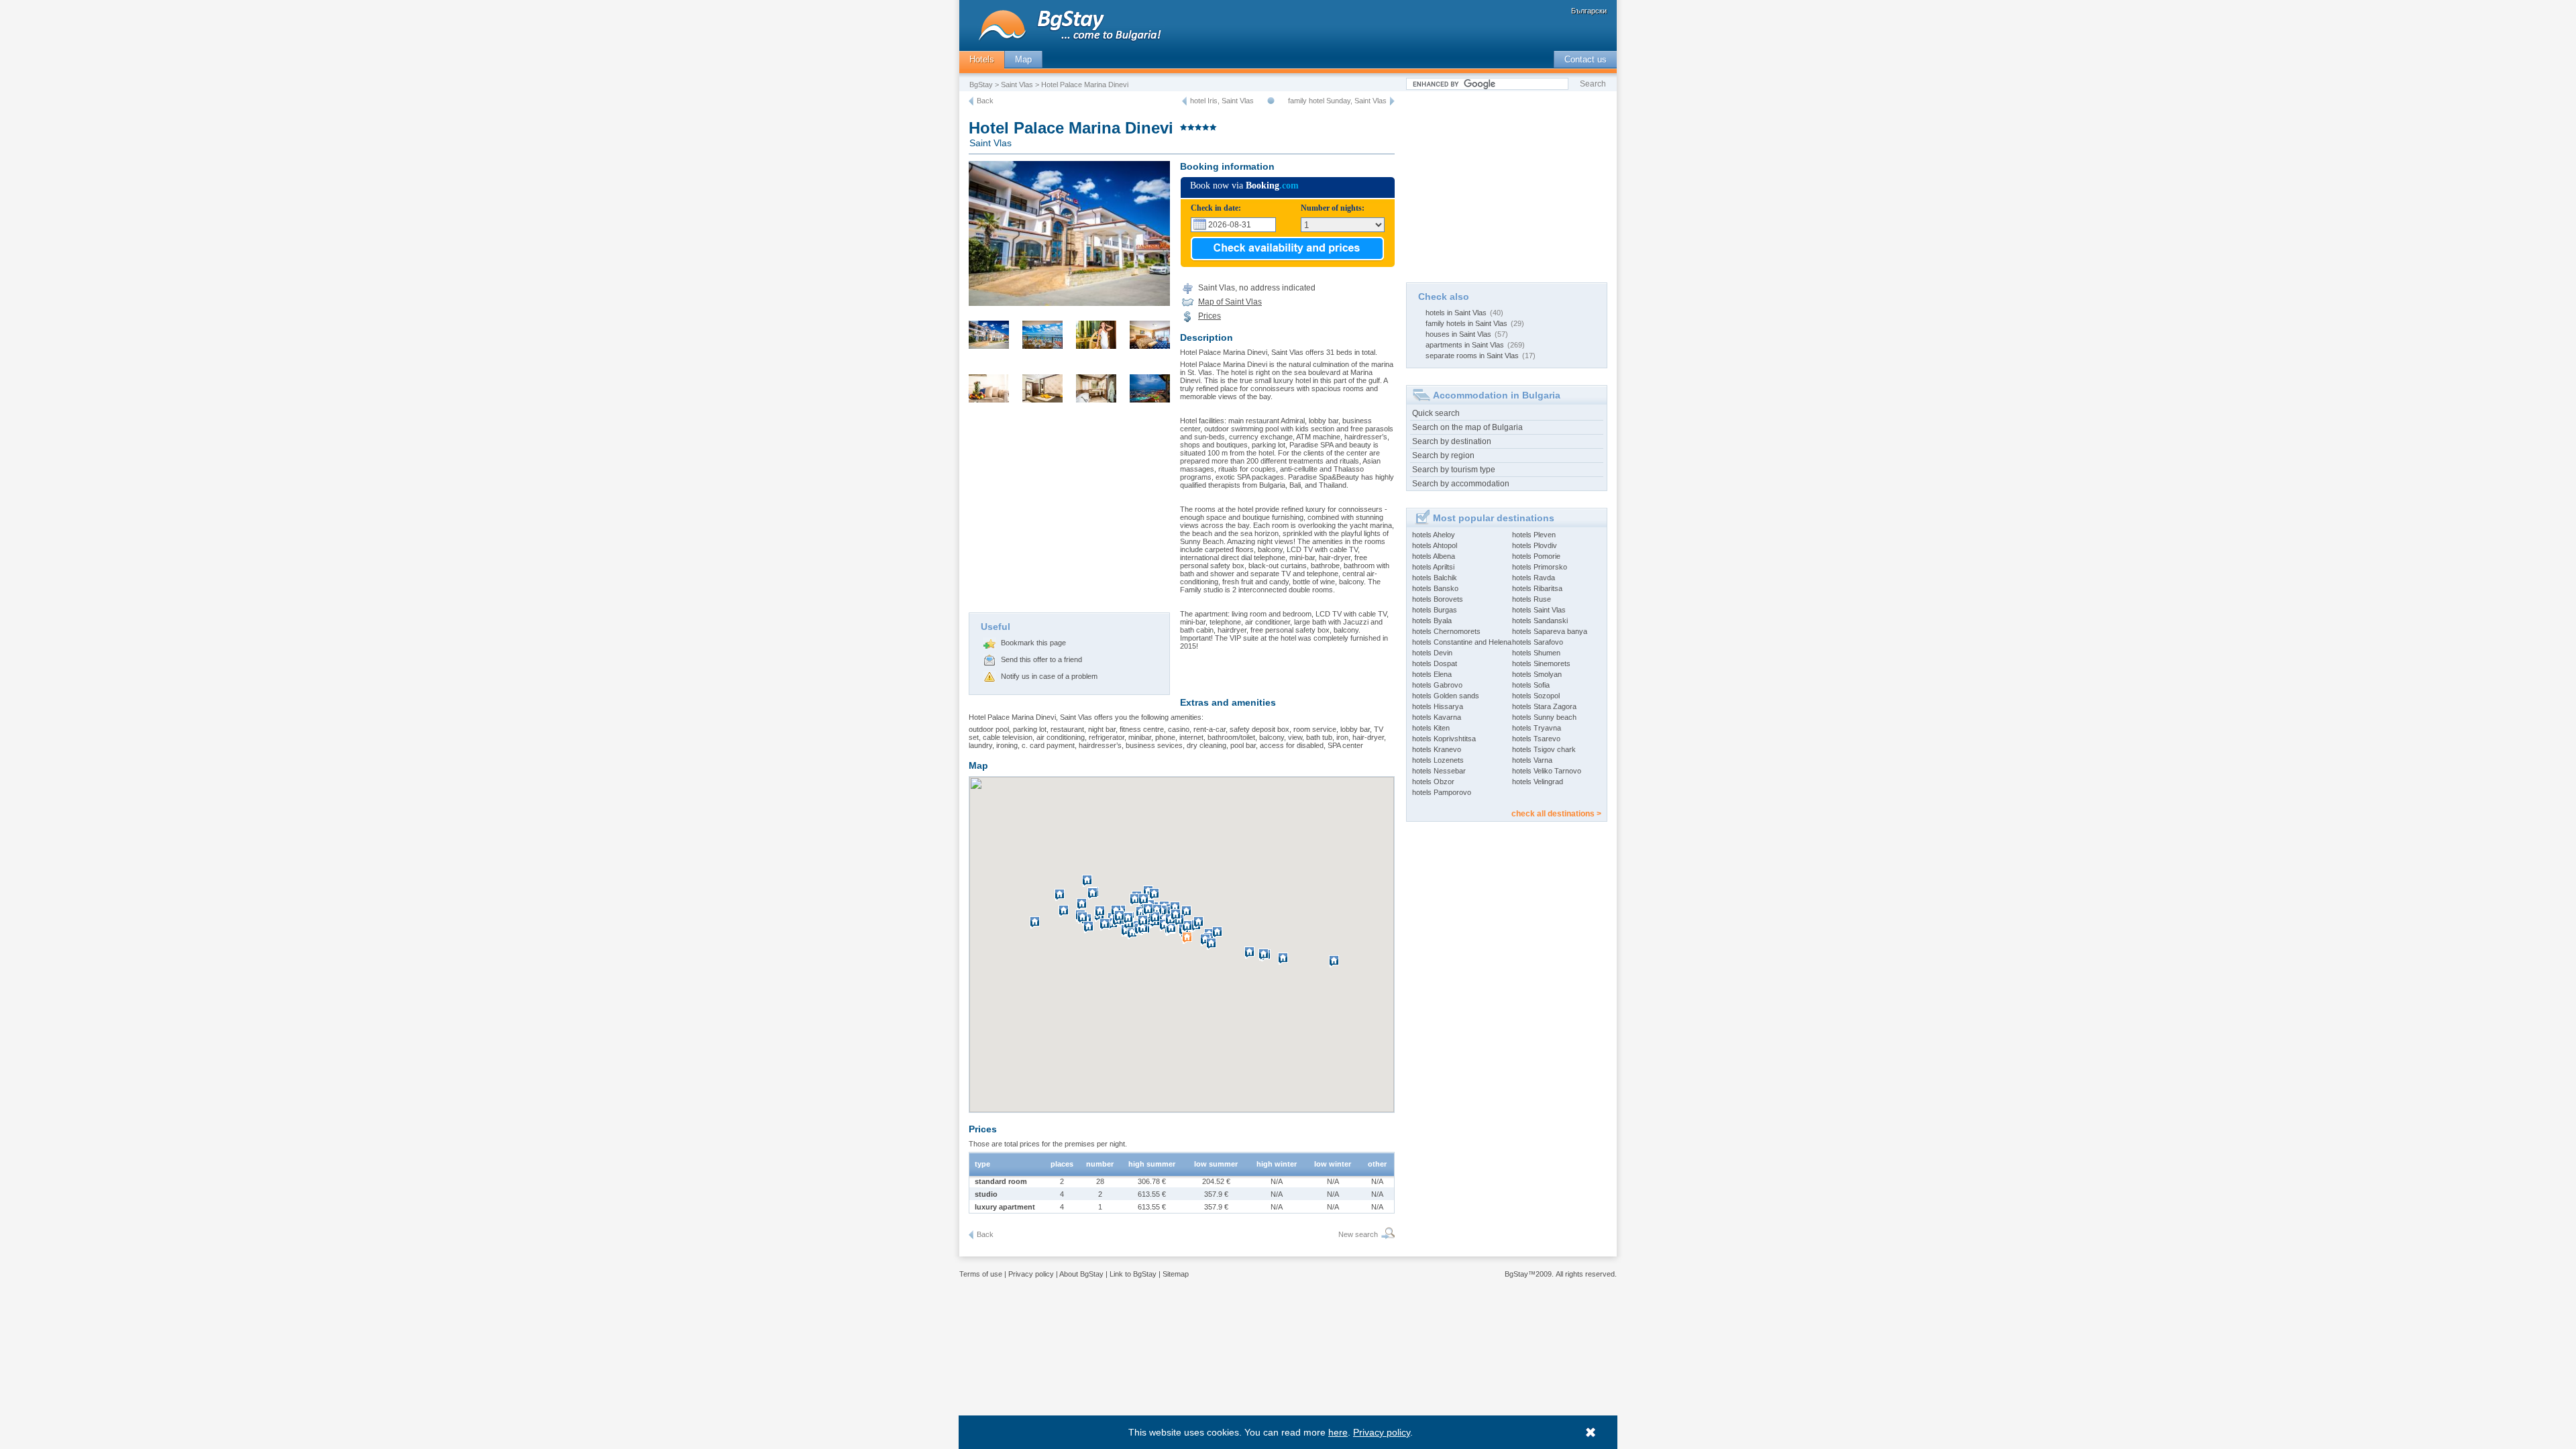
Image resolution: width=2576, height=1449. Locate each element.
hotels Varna (1532, 760)
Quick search (1436, 413)
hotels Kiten (1431, 728)
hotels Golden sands (1446, 696)
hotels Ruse (1532, 599)
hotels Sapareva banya (1550, 631)
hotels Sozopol (1536, 696)
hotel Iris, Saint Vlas (1222, 101)
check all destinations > (1556, 814)
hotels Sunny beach (1544, 717)
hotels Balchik (1435, 578)
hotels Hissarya (1438, 706)
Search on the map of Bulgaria (1467, 427)
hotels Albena (1434, 556)
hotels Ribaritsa (1537, 588)
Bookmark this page (1033, 643)
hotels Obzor (1433, 782)
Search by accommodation (1461, 484)
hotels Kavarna (1437, 717)
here (1338, 1432)
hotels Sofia (1531, 685)
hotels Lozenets (1438, 760)
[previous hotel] (1184, 101)
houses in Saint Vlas (1458, 334)
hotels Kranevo (1437, 749)
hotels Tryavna (1537, 728)
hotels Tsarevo (1536, 739)
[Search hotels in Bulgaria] (1386, 1235)
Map (1023, 59)
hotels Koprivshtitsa (1444, 739)
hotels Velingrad (1538, 782)
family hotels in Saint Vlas (1466, 323)
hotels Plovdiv (1535, 545)
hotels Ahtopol (1435, 545)
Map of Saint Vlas (1230, 302)
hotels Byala (1432, 621)
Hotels (982, 59)
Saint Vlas (1017, 85)
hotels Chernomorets (1446, 631)
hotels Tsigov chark (1544, 749)
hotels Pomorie (1536, 556)
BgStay (981, 85)
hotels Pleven (1534, 535)
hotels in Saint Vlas (1456, 313)
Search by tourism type (1454, 470)
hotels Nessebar (1439, 771)
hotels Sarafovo (1538, 642)
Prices (1210, 316)
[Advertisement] (1069, 512)
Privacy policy (1031, 1274)
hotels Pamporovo (1442, 792)
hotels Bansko (1435, 588)
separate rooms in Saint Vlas (1472, 356)
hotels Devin (1432, 653)
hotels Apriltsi (1433, 567)
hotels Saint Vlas (1539, 610)
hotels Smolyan (1537, 674)
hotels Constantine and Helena (1462, 642)
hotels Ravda (1534, 578)
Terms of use (981, 1274)
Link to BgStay (1133, 1274)
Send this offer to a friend (1041, 659)
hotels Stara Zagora (1544, 706)
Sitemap (1176, 1274)
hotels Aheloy (1434, 535)
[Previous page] (971, 101)
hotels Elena (1432, 674)
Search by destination (1452, 441)
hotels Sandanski (1540, 621)
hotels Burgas (1435, 610)
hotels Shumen (1536, 653)
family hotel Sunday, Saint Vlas (1337, 101)
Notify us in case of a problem (1049, 676)
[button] (1089, 886)
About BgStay (1081, 1274)
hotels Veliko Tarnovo (1547, 771)
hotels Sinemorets (1541, 663)
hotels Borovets (1438, 599)
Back (985, 101)
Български (1589, 11)
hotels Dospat (1435, 663)
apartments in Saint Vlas (1465, 345)
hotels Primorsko (1540, 567)
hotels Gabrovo (1437, 685)
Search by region (1443, 455)
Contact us (1586, 59)
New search (1358, 1234)
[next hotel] (1392, 101)
